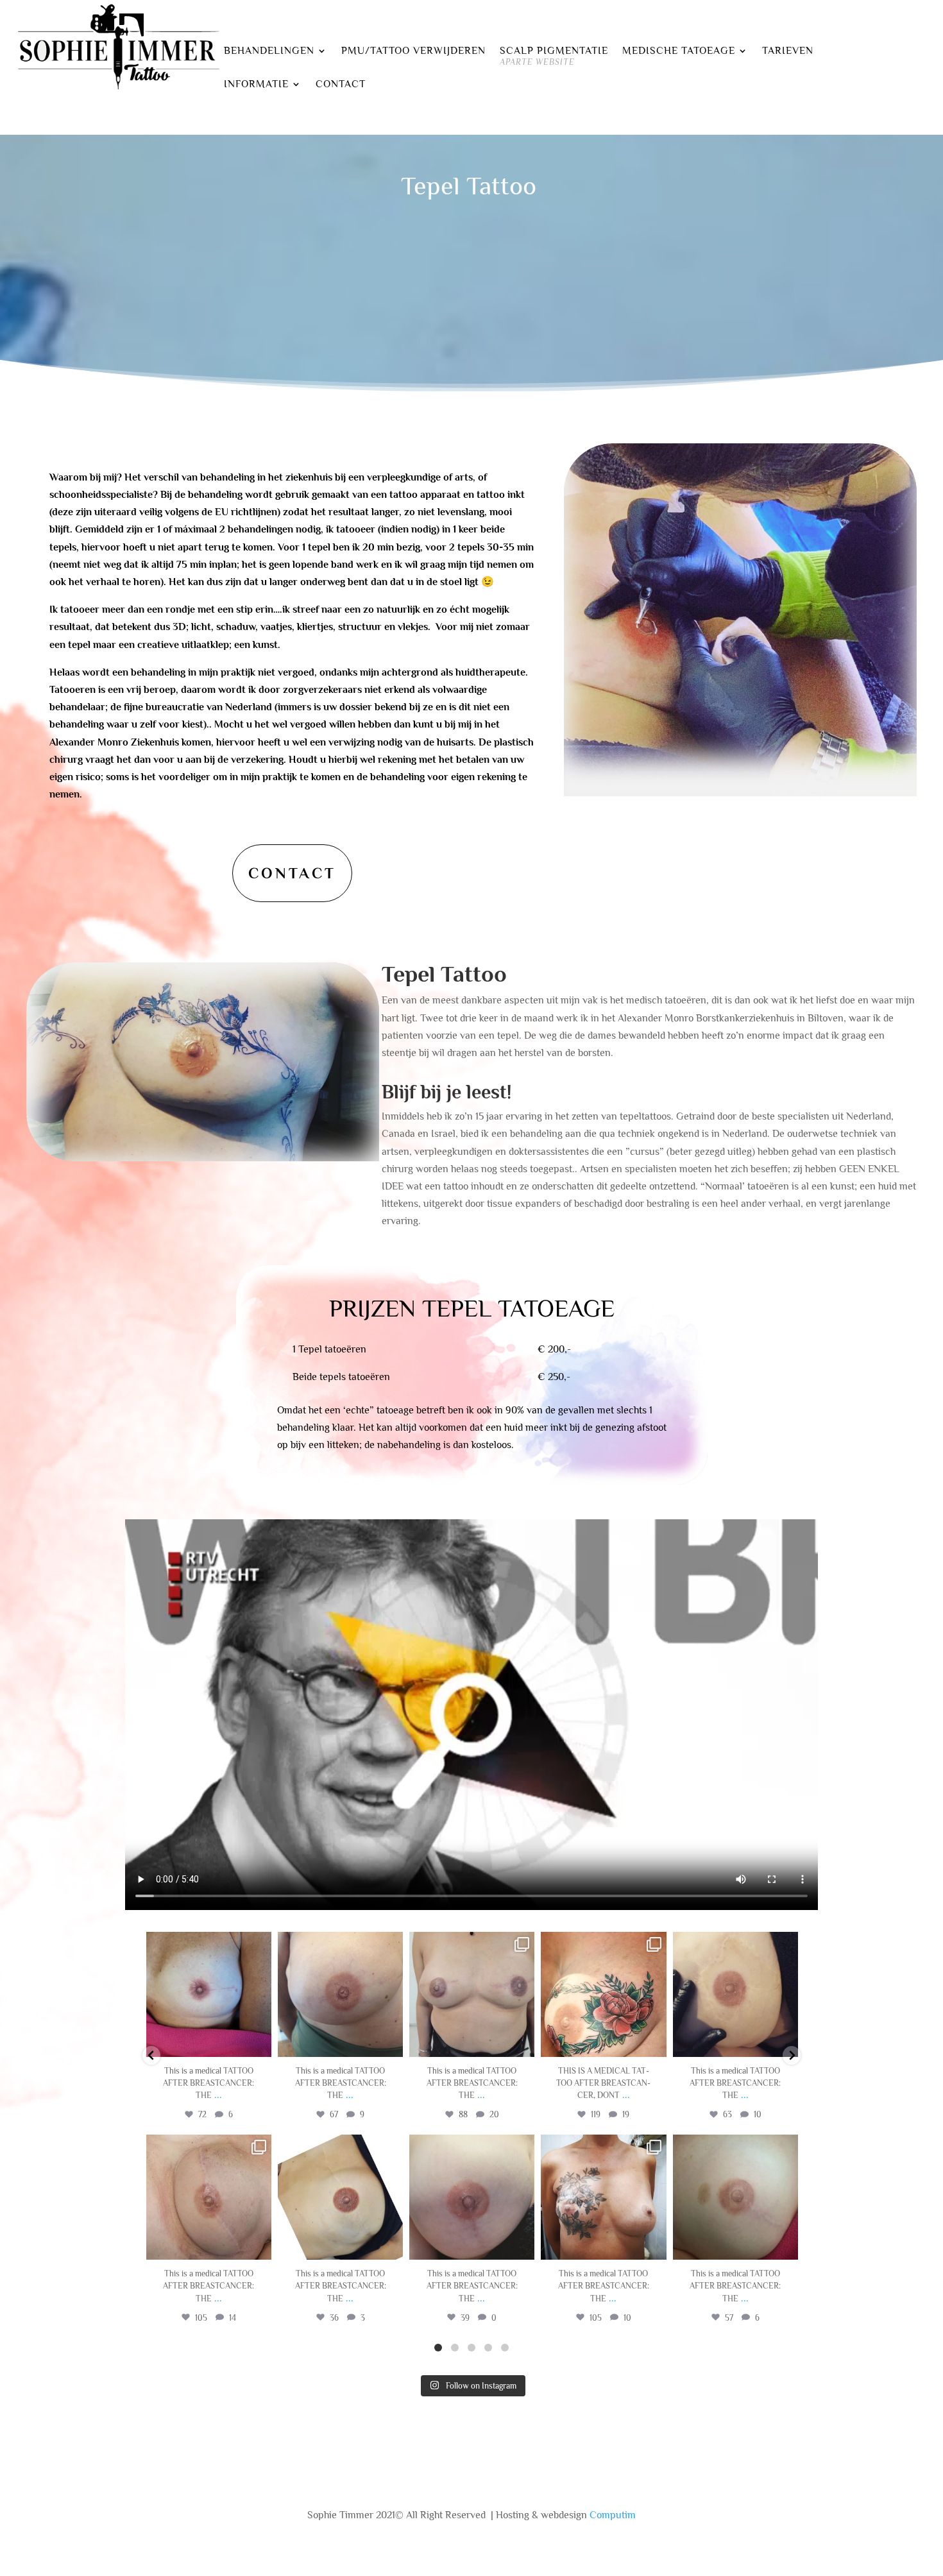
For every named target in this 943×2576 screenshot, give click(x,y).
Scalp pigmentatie (554, 56)
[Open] (209, 1994)
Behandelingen (269, 51)
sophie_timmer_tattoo (207, 1943)
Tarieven (788, 51)
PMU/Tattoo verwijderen (413, 51)
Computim (613, 2515)
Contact (341, 85)
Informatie (256, 85)
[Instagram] (260, 2045)
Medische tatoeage (679, 51)
